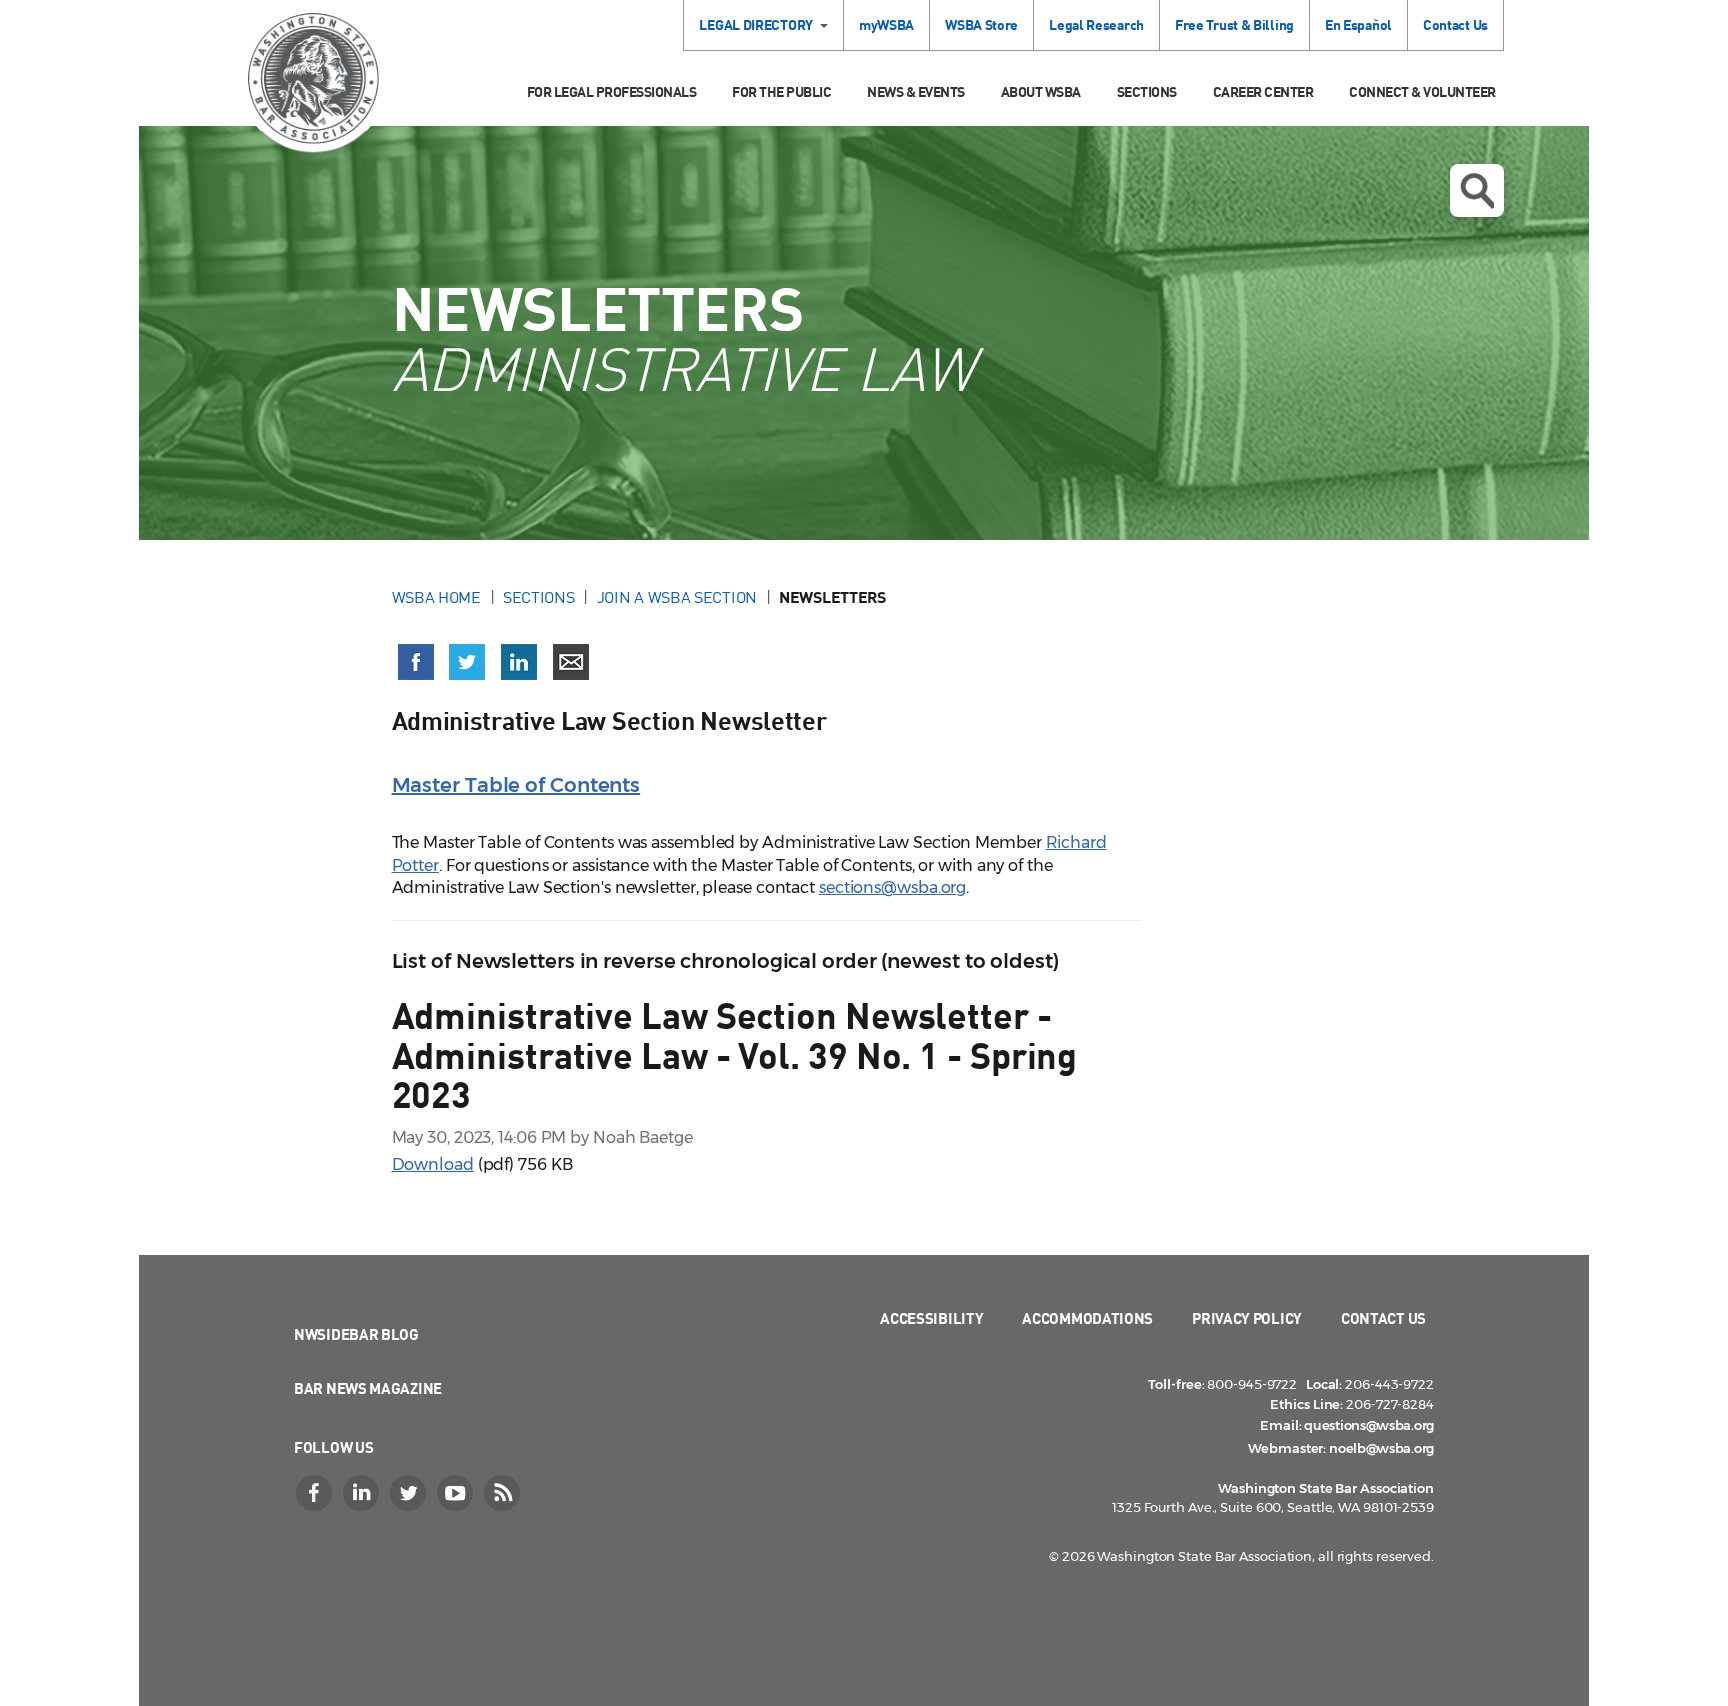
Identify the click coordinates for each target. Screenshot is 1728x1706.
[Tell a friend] (571, 662)
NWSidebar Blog (356, 1334)
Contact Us (1455, 24)
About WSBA (1041, 91)
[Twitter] (410, 1493)
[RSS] (504, 1493)
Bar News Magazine (368, 1388)
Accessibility (931, 1318)
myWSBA (886, 24)
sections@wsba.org (892, 887)
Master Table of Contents (516, 785)
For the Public (781, 91)
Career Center (1263, 91)
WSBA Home (436, 597)
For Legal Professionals (612, 91)
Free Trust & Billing (1234, 24)
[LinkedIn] (363, 1493)
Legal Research (1096, 24)
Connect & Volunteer (1422, 91)
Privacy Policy (1247, 1318)
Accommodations (1087, 1318)
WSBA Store (981, 24)
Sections (1147, 91)
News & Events (916, 91)
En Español (1358, 24)
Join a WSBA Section (677, 597)
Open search (1477, 190)
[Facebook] (316, 1493)
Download (433, 1164)
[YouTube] (457, 1493)
